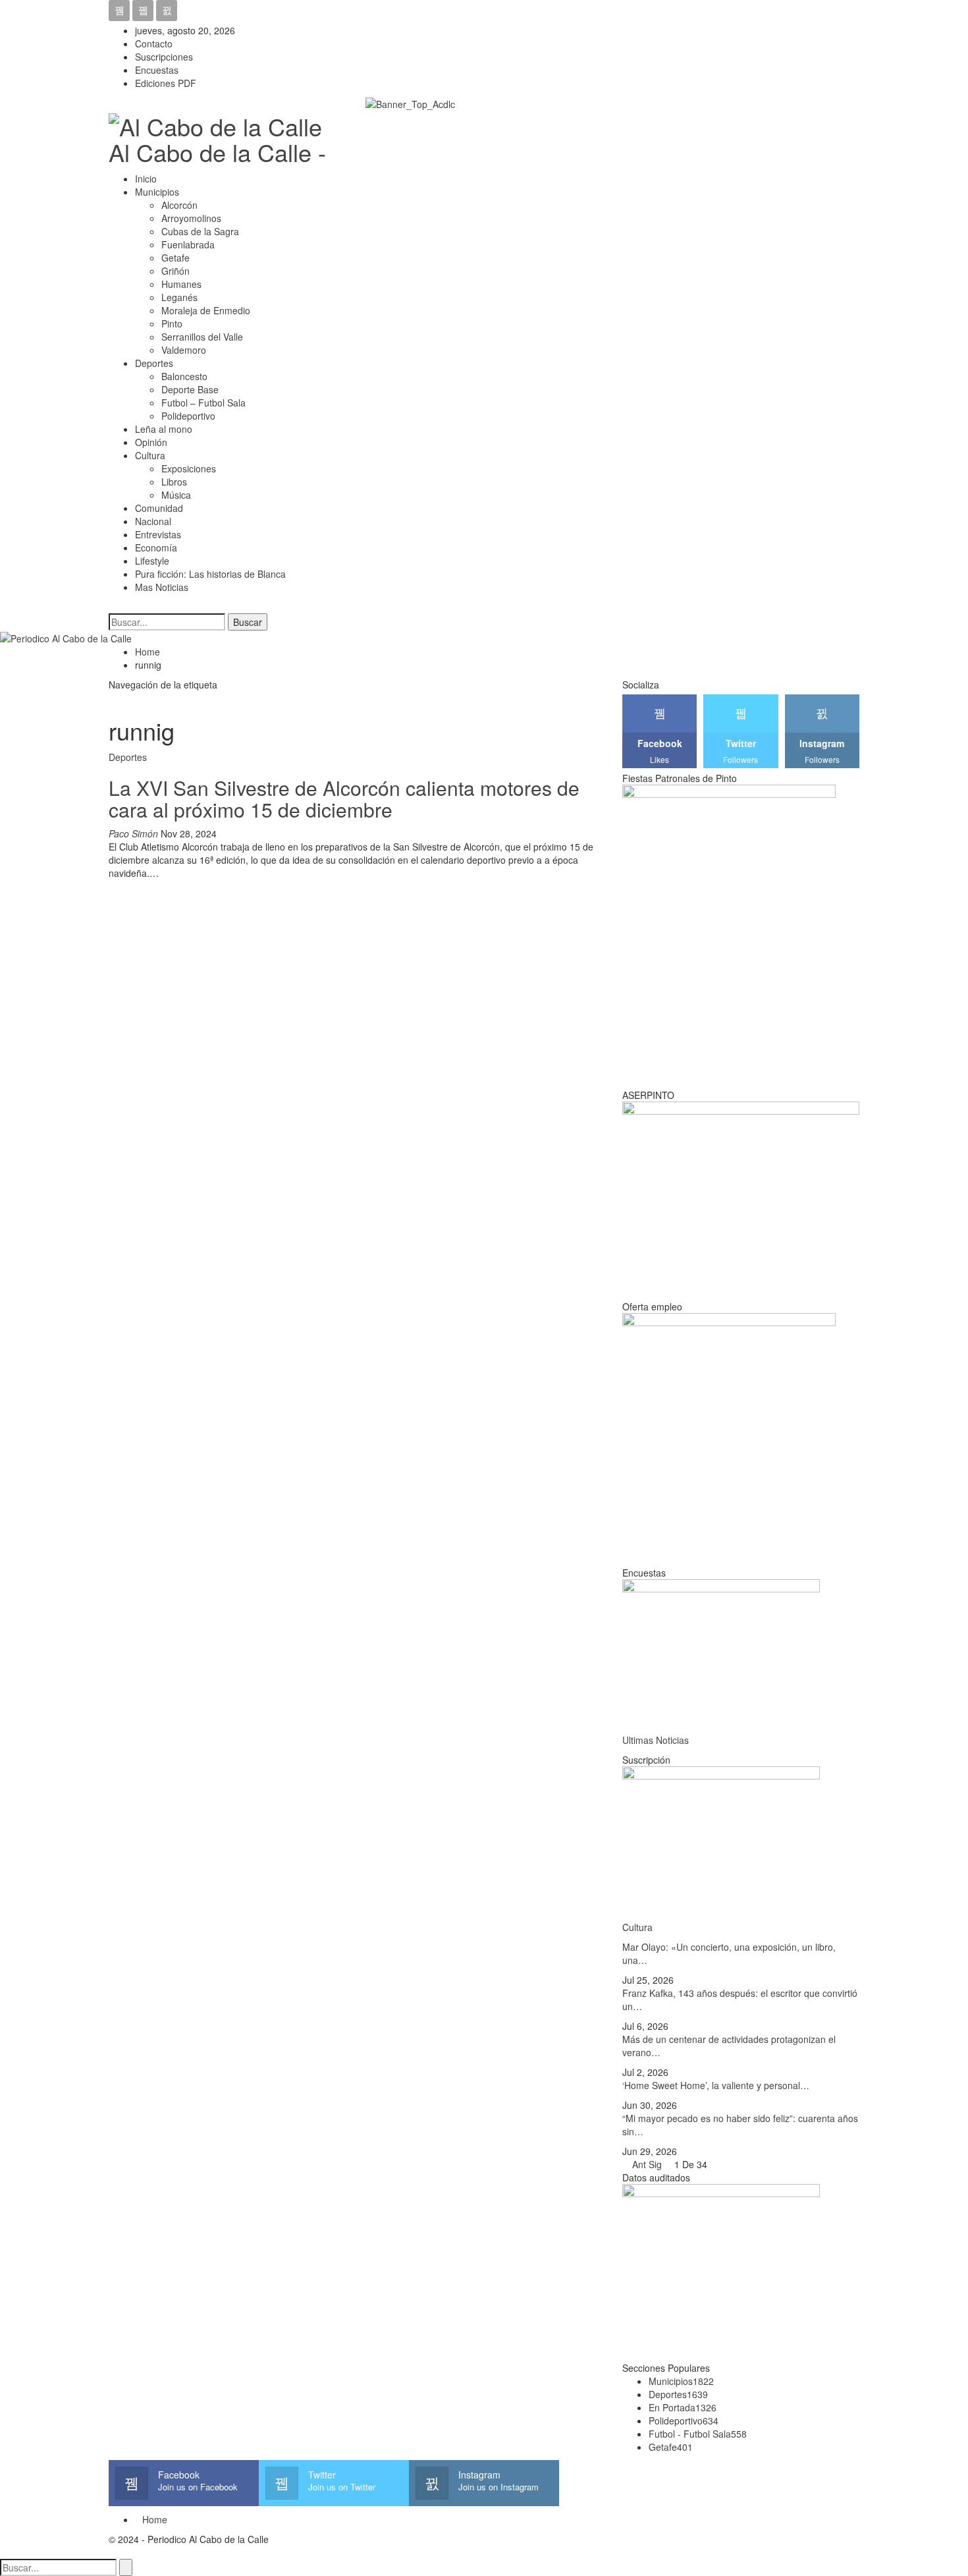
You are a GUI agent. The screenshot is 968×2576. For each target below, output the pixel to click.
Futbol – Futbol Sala (203, 403)
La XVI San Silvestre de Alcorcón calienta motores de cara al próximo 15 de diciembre (344, 798)
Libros (174, 482)
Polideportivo (188, 416)
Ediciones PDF (166, 83)
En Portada (683, 2407)
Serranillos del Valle (202, 337)
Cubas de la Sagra (200, 231)
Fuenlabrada (188, 244)
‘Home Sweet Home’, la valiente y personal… (716, 2085)
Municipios (157, 192)
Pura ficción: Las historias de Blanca (210, 574)
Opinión (151, 442)
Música (176, 495)
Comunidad (159, 508)
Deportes (154, 363)
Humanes (181, 284)
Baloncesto (184, 376)
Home (155, 2519)
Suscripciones (164, 57)
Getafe (175, 258)
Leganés (179, 297)
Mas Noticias (162, 587)
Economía (156, 547)
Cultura (150, 455)
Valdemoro (184, 350)
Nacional (153, 521)
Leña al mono (164, 429)
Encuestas (157, 70)
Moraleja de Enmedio (206, 310)
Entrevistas (158, 534)
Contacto (154, 43)
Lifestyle (152, 561)
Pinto (172, 323)
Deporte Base (190, 389)
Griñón (175, 271)
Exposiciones (189, 468)
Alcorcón (179, 205)
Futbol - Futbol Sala (698, 2434)
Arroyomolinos (191, 218)
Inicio (146, 179)
